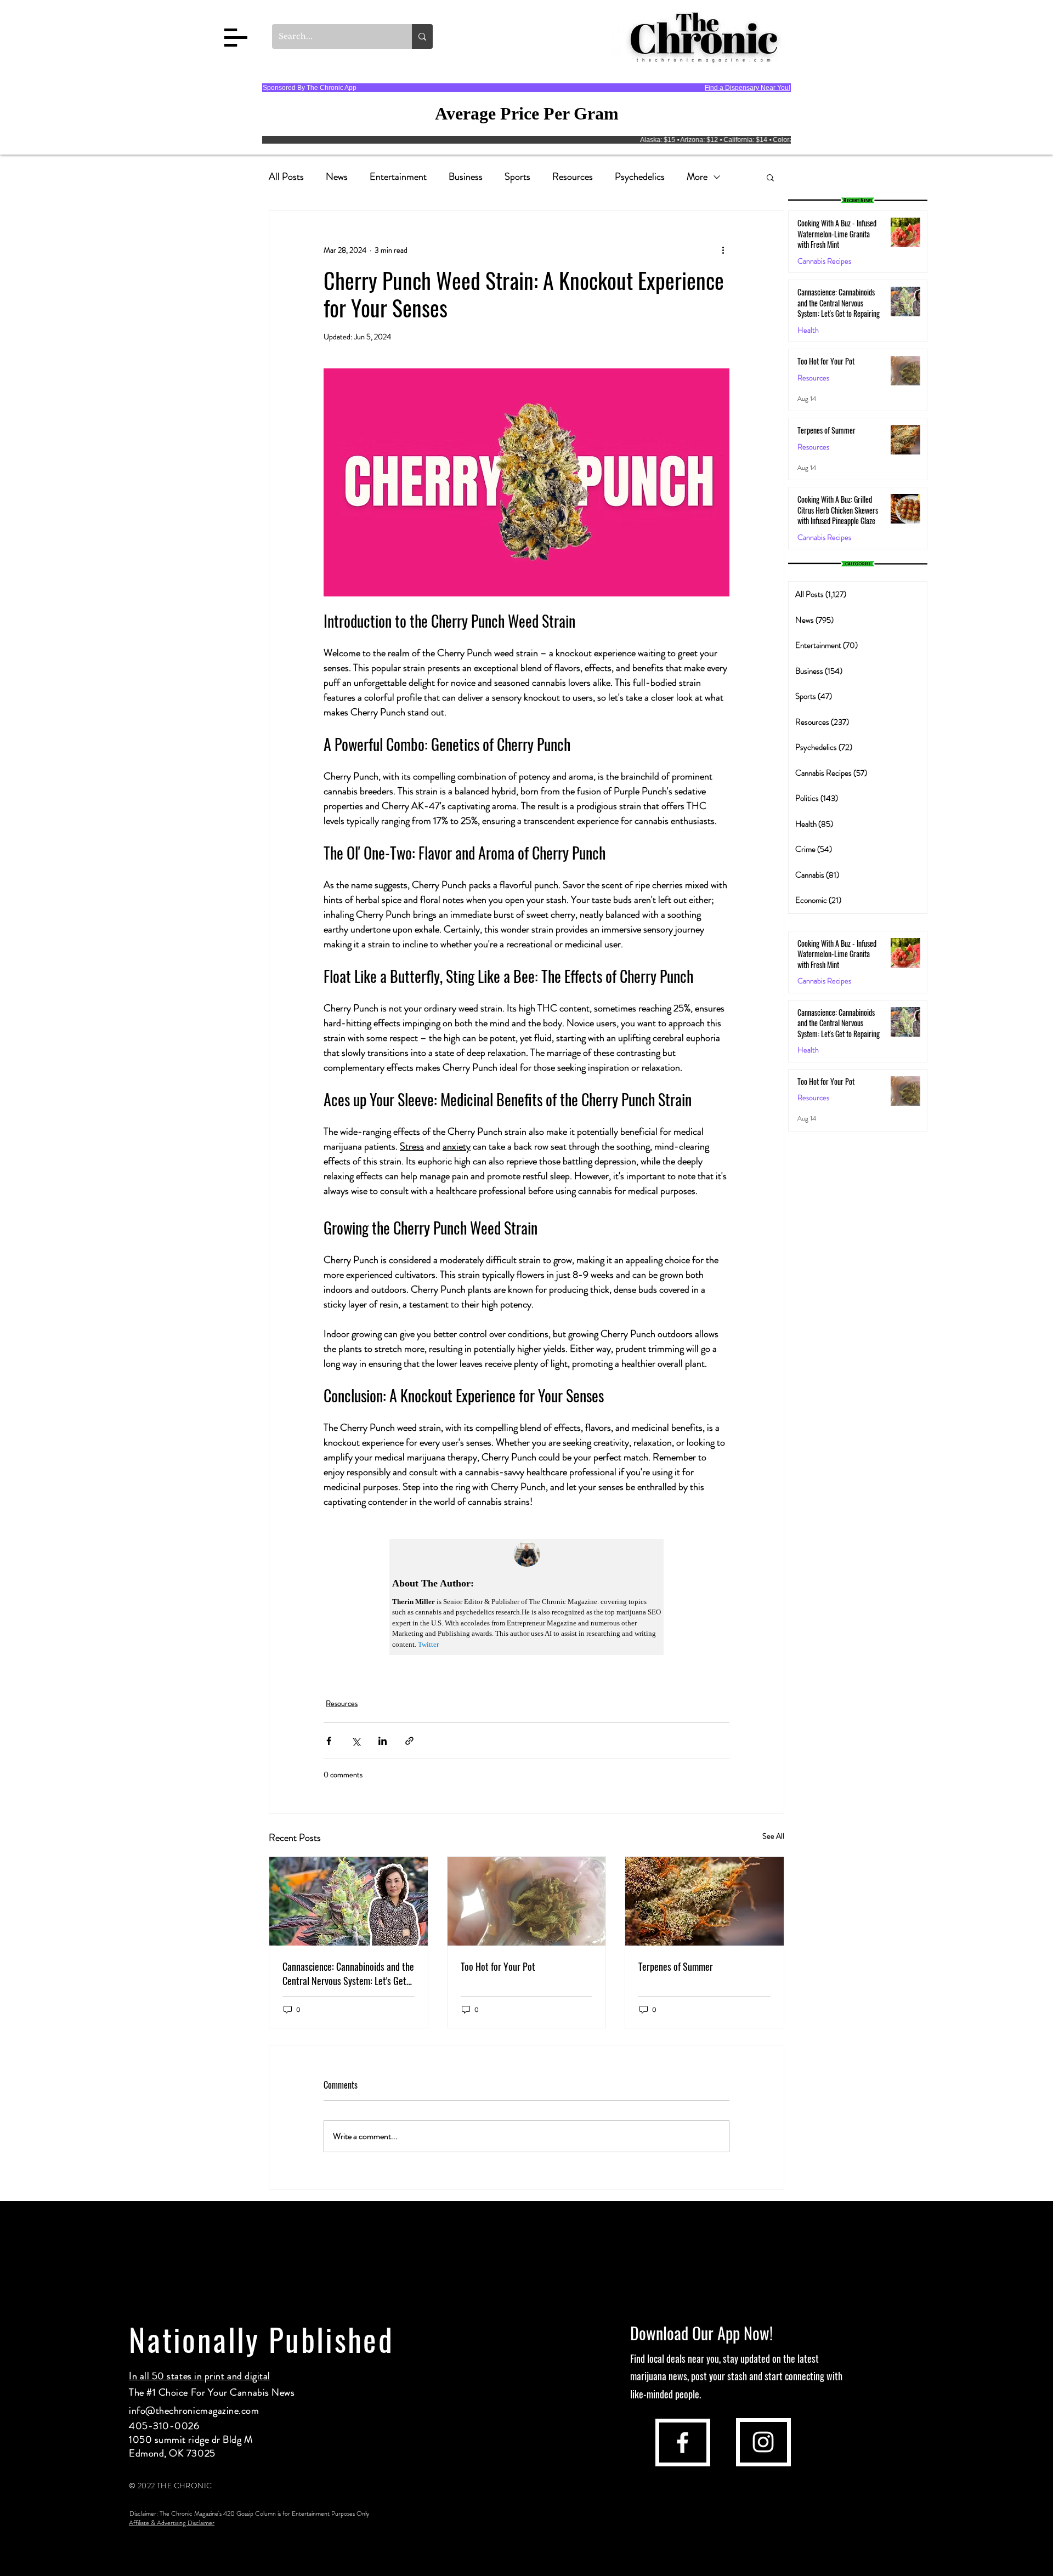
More (697, 177)
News (337, 177)
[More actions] (723, 250)
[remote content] (526, 1597)
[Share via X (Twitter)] (356, 1741)
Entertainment (398, 177)
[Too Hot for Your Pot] (527, 1901)
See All (773, 1836)
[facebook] (683, 2443)
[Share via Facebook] (329, 1741)
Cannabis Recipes (824, 981)
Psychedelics (640, 177)
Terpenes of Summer (676, 1966)
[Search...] (422, 36)
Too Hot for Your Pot (498, 1966)
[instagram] (763, 2442)
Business (466, 177)
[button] (236, 38)
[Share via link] (409, 1741)
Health (808, 330)
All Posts (286, 177)
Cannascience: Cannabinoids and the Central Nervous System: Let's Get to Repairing (348, 1974)
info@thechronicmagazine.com (194, 2410)
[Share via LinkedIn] (383, 1741)
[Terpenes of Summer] (704, 1901)
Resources (573, 177)
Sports (517, 177)
